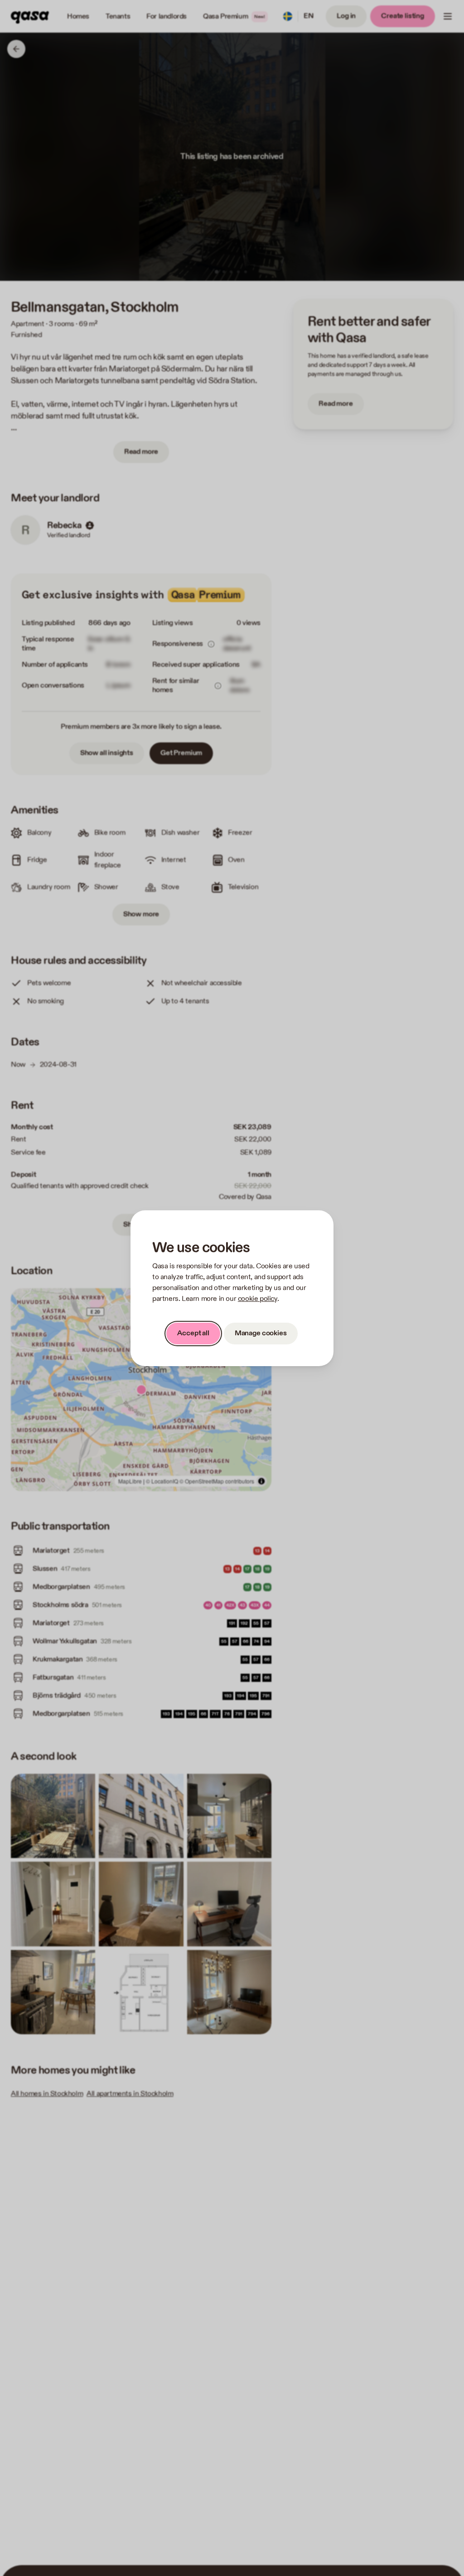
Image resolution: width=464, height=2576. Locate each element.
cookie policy (258, 1299)
